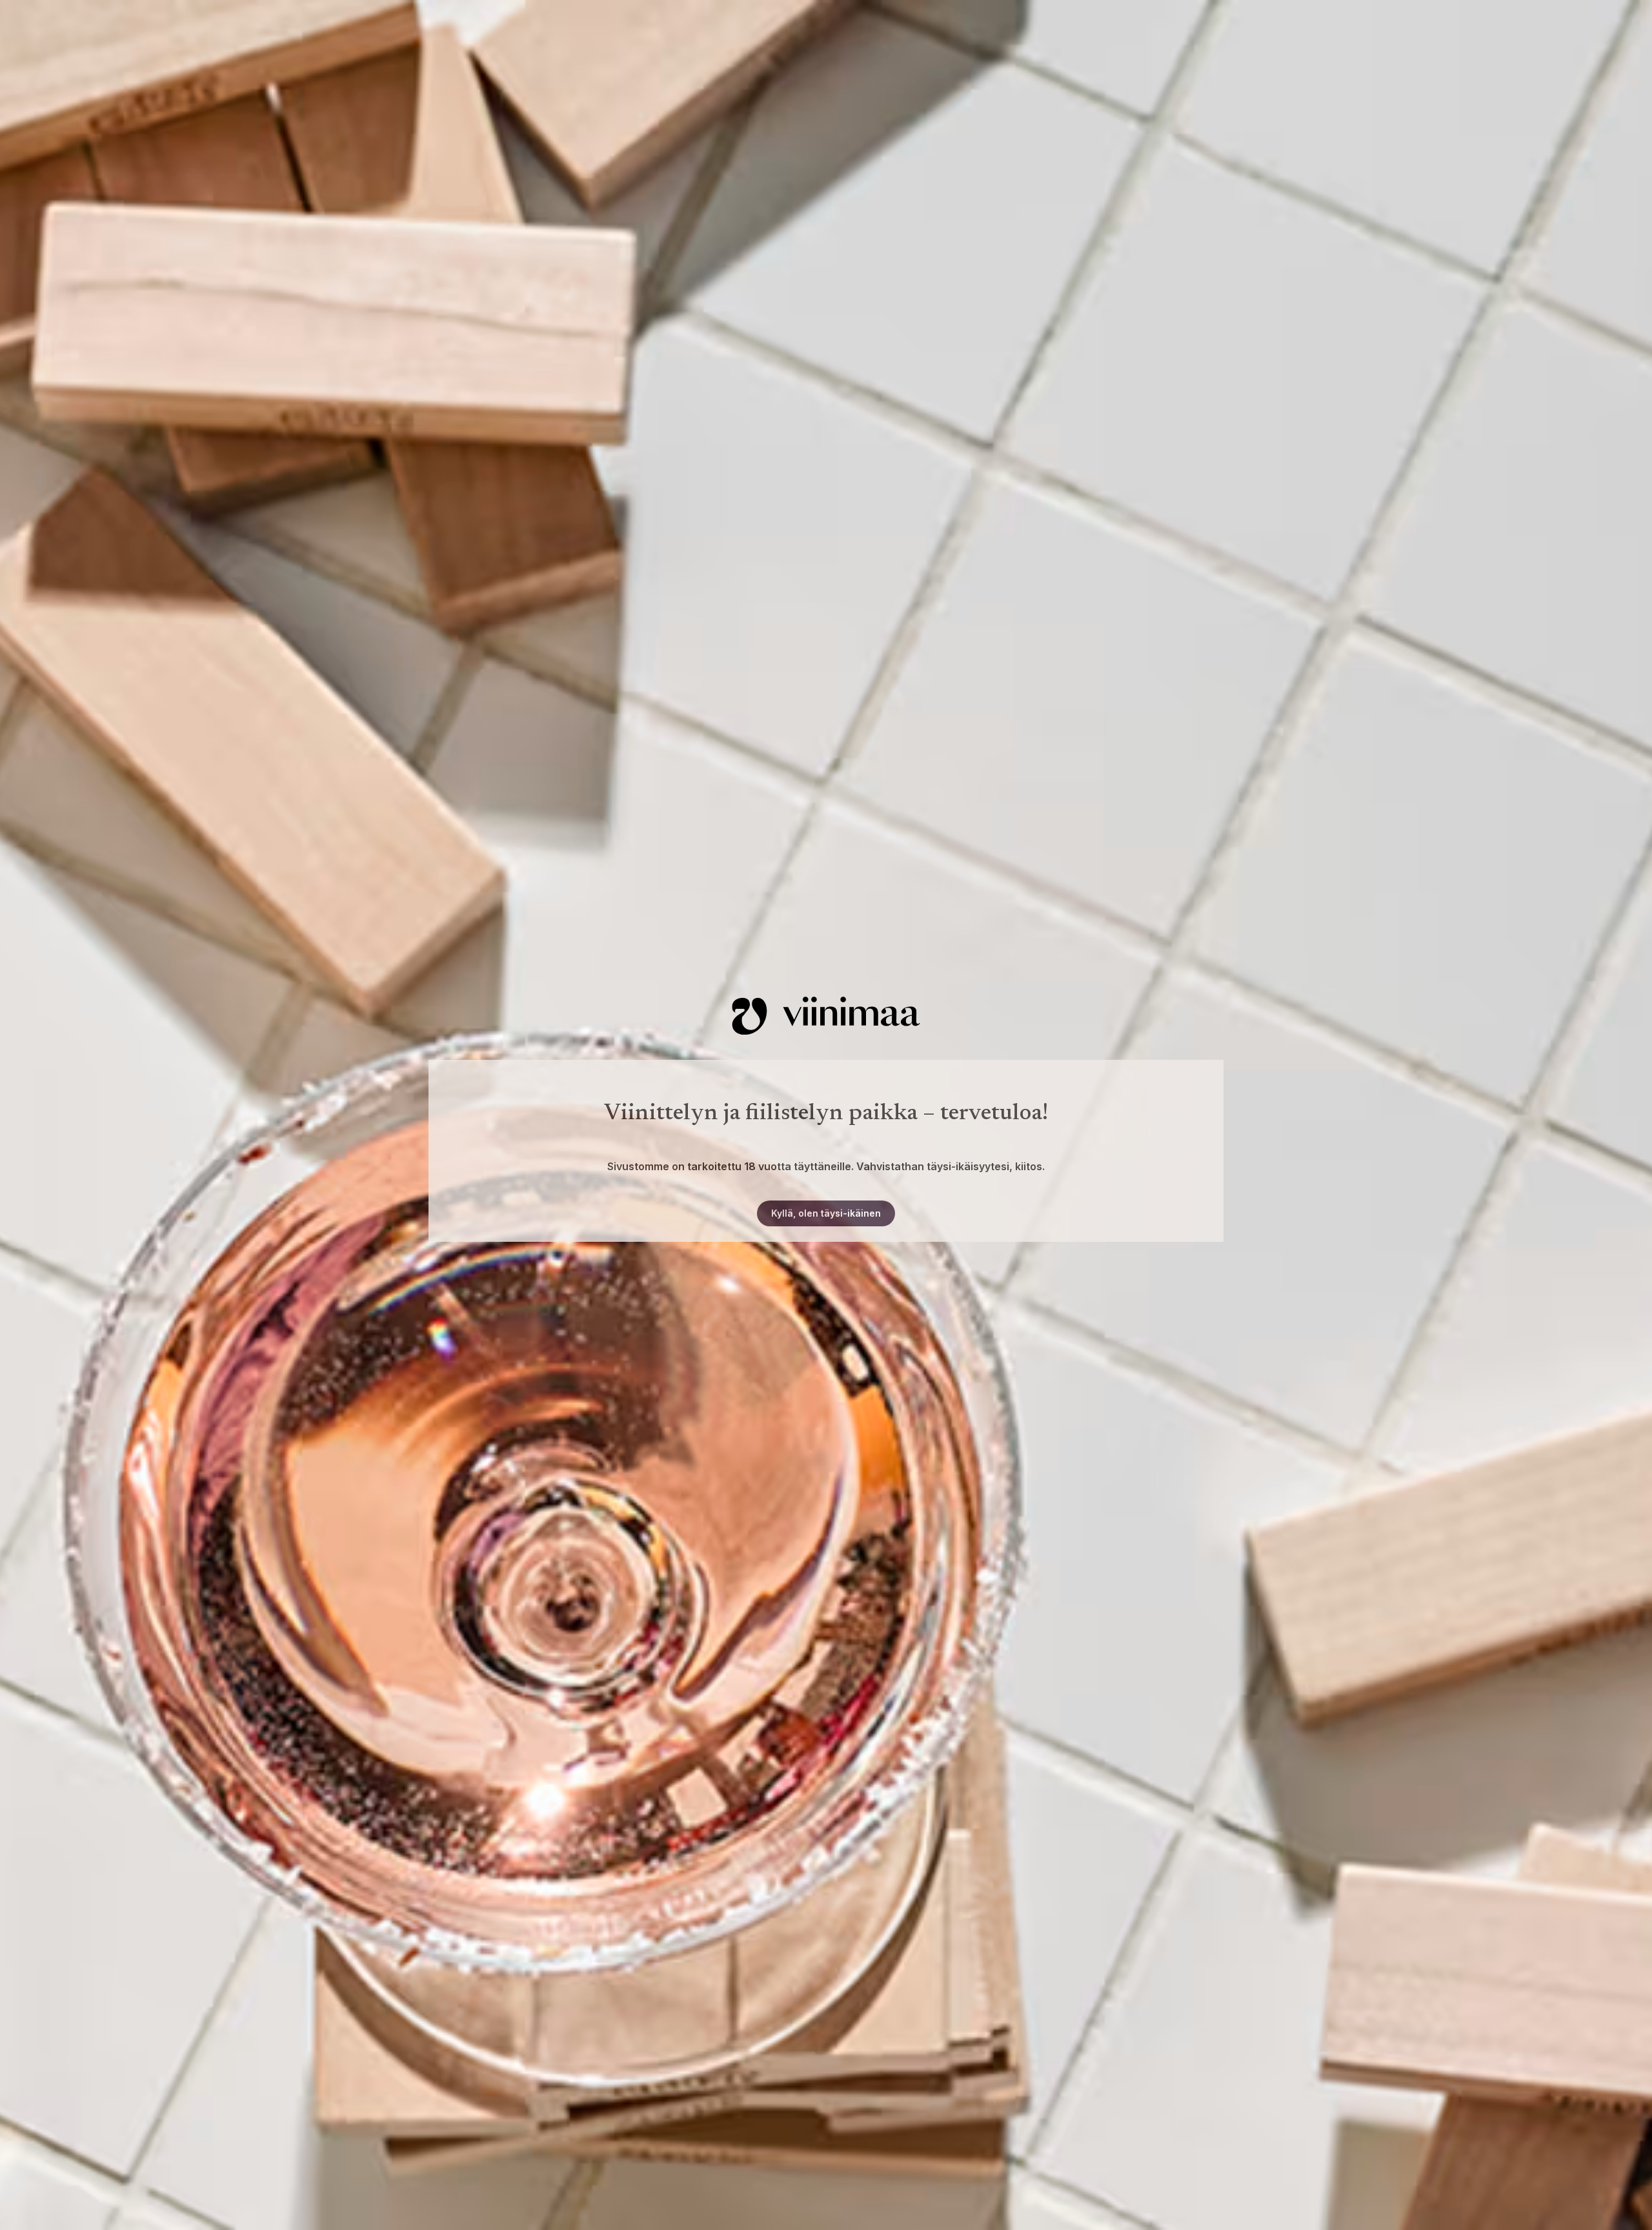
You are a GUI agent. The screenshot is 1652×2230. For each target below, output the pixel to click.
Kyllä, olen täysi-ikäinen (826, 1213)
